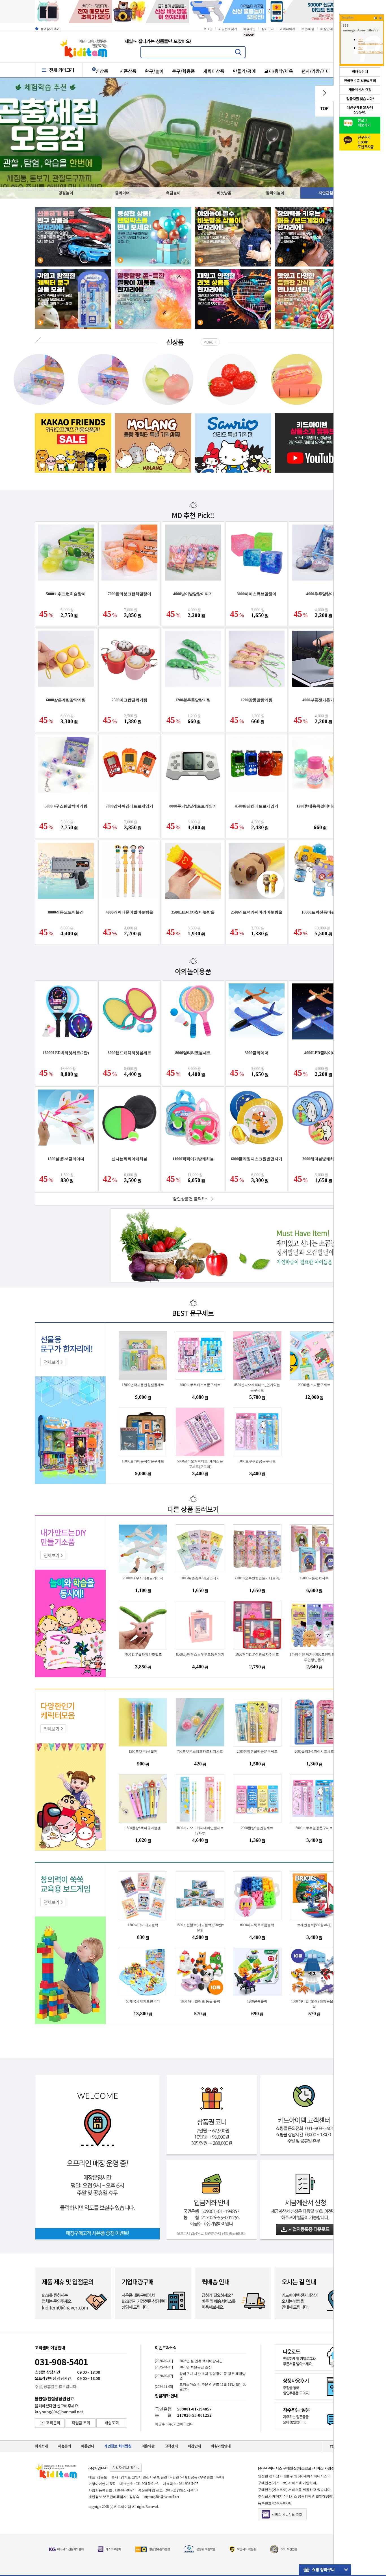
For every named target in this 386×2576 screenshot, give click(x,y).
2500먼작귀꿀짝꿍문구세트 (257, 1752)
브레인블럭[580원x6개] (314, 1925)
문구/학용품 (184, 71)
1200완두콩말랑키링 (193, 700)
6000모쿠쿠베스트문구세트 (200, 1385)
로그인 (208, 29)
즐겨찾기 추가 (50, 29)
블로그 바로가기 (364, 123)
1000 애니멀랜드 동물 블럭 (200, 2001)
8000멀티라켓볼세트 (193, 1053)
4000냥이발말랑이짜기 (193, 594)
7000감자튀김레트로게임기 (129, 806)
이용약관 (148, 2446)
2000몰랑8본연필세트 (257, 1828)
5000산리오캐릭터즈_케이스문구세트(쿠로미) (200, 1464)
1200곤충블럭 (257, 2001)
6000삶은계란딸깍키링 (66, 700)
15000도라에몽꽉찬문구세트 (143, 1461)
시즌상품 (128, 71)
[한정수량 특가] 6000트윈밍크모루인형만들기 (314, 1657)
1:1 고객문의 (50, 2423)
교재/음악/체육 (279, 71)
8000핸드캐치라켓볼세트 (129, 1053)
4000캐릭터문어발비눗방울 (129, 912)
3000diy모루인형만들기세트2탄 (257, 1578)
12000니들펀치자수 (314, 1578)
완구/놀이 (154, 71)
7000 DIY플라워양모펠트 (143, 1655)
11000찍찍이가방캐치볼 (193, 1159)
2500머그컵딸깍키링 (129, 700)
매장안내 (327, 29)
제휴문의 (65, 2446)
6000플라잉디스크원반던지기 (257, 1159)
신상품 (102, 71)
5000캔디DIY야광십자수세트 (257, 1655)
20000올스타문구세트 (314, 1385)
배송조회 (112, 2423)
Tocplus (348, 18)
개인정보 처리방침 (118, 2446)
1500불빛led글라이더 (66, 1159)
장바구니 (268, 29)
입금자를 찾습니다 (360, 99)
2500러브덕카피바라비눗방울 (257, 912)
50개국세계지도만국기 (143, 2001)
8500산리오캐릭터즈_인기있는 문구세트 (257, 1388)
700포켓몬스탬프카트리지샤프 (200, 1752)
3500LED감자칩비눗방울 (193, 912)
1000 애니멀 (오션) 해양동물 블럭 (314, 2004)
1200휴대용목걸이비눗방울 (320, 806)
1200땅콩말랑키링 (257, 700)
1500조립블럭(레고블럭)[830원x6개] (200, 1928)
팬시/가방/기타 (316, 71)
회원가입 (249, 29)
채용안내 (88, 2446)
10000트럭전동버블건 (320, 912)
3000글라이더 (257, 1053)
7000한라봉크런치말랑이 (129, 594)
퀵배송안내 (360, 72)
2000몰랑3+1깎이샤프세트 (314, 1752)
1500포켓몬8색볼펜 (143, 1752)
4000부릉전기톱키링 (320, 700)
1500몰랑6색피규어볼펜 (143, 1828)
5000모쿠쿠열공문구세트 (257, 1461)
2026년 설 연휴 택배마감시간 (201, 2361)
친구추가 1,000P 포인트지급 (366, 141)
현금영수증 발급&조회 (360, 81)
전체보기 (51, 1362)
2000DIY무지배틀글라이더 (143, 1578)
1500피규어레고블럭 (143, 1925)
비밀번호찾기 (228, 29)
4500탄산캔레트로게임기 (257, 806)
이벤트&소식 (166, 2348)
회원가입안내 (221, 2446)
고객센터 (171, 2446)
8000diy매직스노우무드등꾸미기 (200, 1655)
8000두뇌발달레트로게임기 (193, 806)
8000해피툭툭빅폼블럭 (257, 1925)
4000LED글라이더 (320, 1053)
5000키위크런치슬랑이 (66, 594)
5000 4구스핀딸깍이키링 (66, 806)
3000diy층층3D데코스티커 (200, 1578)
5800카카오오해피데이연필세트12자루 (200, 1831)
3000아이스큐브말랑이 (257, 594)
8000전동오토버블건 (66, 912)
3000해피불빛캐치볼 (320, 1159)
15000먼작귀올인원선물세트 (143, 1385)
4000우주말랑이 (320, 594)
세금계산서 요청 (360, 90)
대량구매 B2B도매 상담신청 (360, 110)
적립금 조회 (81, 2423)
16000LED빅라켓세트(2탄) (66, 1053)
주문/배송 (308, 29)
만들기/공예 (244, 71)
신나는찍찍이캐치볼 (129, 1159)
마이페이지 (288, 29)
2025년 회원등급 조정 (196, 2367)
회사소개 (41, 2446)
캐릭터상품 (214, 71)
